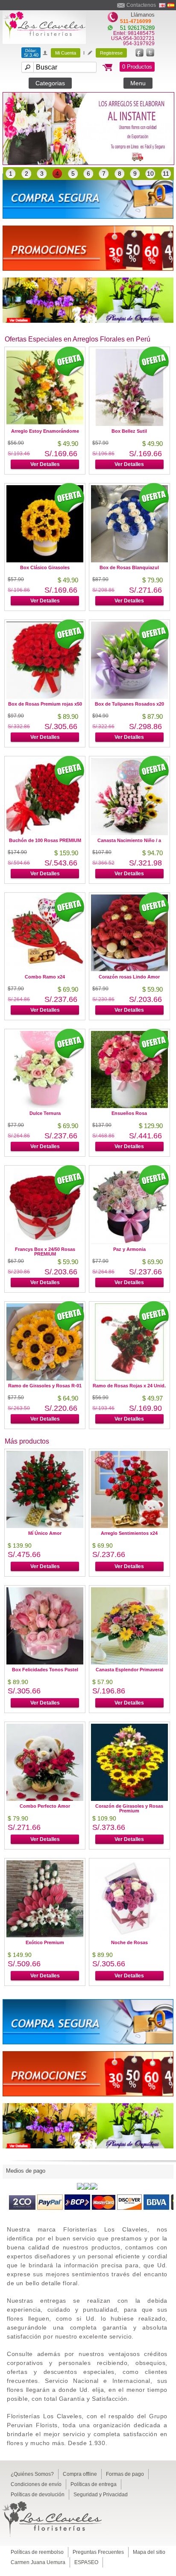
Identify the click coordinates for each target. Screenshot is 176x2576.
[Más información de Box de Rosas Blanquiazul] (129, 560)
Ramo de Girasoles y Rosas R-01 (45, 1386)
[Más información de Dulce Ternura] (45, 1106)
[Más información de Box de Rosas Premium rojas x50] (45, 696)
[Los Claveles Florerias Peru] (44, 42)
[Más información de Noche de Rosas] (129, 1935)
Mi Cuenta (66, 53)
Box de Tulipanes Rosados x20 (129, 704)
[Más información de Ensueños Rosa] (129, 1106)
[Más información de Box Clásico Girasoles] (45, 560)
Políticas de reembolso (37, 2552)
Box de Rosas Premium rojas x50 (45, 704)
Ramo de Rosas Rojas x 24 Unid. (129, 1386)
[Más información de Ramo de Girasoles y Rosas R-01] (45, 1378)
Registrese (111, 53)
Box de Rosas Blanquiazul (129, 567)
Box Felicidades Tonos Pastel (45, 1670)
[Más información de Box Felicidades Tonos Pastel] (45, 1662)
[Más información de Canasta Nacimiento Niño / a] (129, 833)
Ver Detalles (129, 464)
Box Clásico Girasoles (45, 567)
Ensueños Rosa (129, 1113)
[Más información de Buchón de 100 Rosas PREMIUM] (45, 833)
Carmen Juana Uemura (38, 2562)
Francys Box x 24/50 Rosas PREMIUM (45, 1252)
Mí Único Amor (45, 1533)
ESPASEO (86, 2562)
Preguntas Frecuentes (98, 2552)
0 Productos (137, 67)
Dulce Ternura (45, 1113)
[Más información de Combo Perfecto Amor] (45, 1799)
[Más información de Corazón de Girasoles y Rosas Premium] (129, 1799)
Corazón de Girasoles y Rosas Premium (129, 1808)
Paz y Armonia (129, 1249)
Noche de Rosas (129, 1942)
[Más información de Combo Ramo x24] (45, 969)
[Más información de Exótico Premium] (45, 1935)
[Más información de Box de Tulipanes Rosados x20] (129, 696)
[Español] (171, 5)
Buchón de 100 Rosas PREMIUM (45, 840)
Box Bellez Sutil (129, 431)
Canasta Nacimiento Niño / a (129, 840)
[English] (162, 5)
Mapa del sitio (149, 2552)
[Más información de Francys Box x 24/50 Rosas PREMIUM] (45, 1242)
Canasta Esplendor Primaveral (129, 1670)
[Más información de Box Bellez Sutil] (129, 424)
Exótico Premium (45, 1942)
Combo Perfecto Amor (45, 1806)
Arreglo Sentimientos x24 (129, 1533)
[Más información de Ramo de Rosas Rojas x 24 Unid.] (129, 1378)
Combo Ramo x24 (45, 977)
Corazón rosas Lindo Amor (129, 977)
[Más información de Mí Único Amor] (45, 1526)
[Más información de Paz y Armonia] (129, 1242)
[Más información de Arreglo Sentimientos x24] (129, 1526)
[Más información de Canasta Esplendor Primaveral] (129, 1662)
